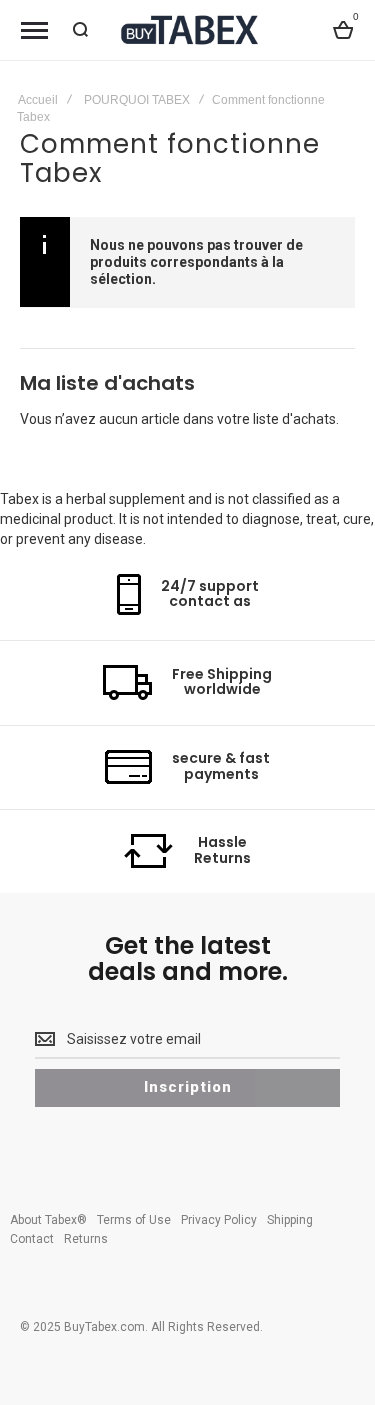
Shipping (290, 1220)
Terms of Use (134, 1220)
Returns (86, 1239)
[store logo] (188, 29)
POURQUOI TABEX (137, 100)
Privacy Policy (219, 1220)
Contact (32, 1239)
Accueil (38, 100)
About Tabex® (48, 1220)
